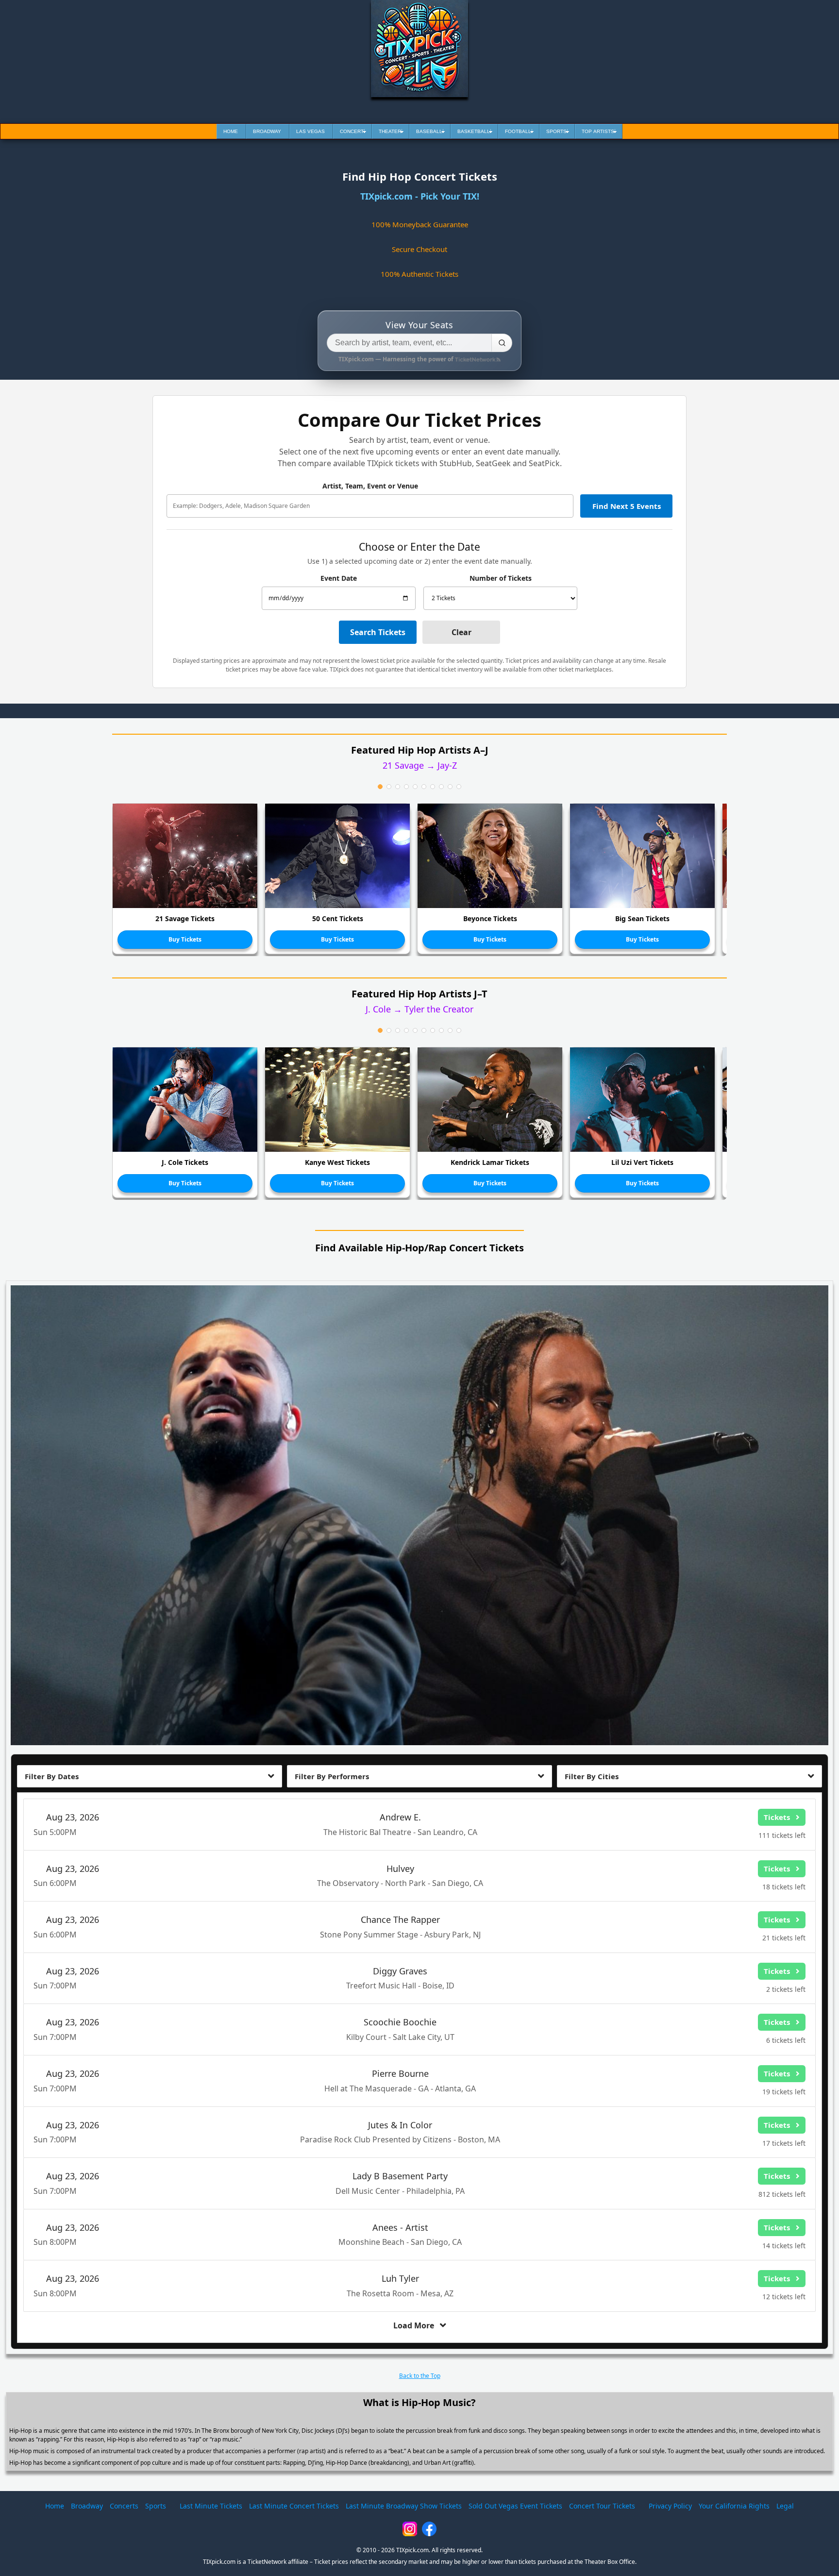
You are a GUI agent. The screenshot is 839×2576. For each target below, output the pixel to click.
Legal (785, 2506)
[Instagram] (410, 2529)
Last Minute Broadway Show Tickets (404, 2506)
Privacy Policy (670, 2506)
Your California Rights (734, 2506)
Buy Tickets (185, 939)
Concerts (124, 2506)
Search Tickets (378, 632)
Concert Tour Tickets (602, 2506)
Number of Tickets (501, 578)
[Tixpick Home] (419, 49)
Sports (156, 2506)
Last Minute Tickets (211, 2506)
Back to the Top (420, 2376)
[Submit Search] (502, 343)
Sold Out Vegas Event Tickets (515, 2506)
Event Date (339, 578)
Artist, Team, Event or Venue (370, 486)
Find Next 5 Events (627, 506)
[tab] (380, 787)
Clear (461, 632)
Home (55, 2506)
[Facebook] (429, 2529)
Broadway (87, 2506)
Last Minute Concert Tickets (294, 2506)
